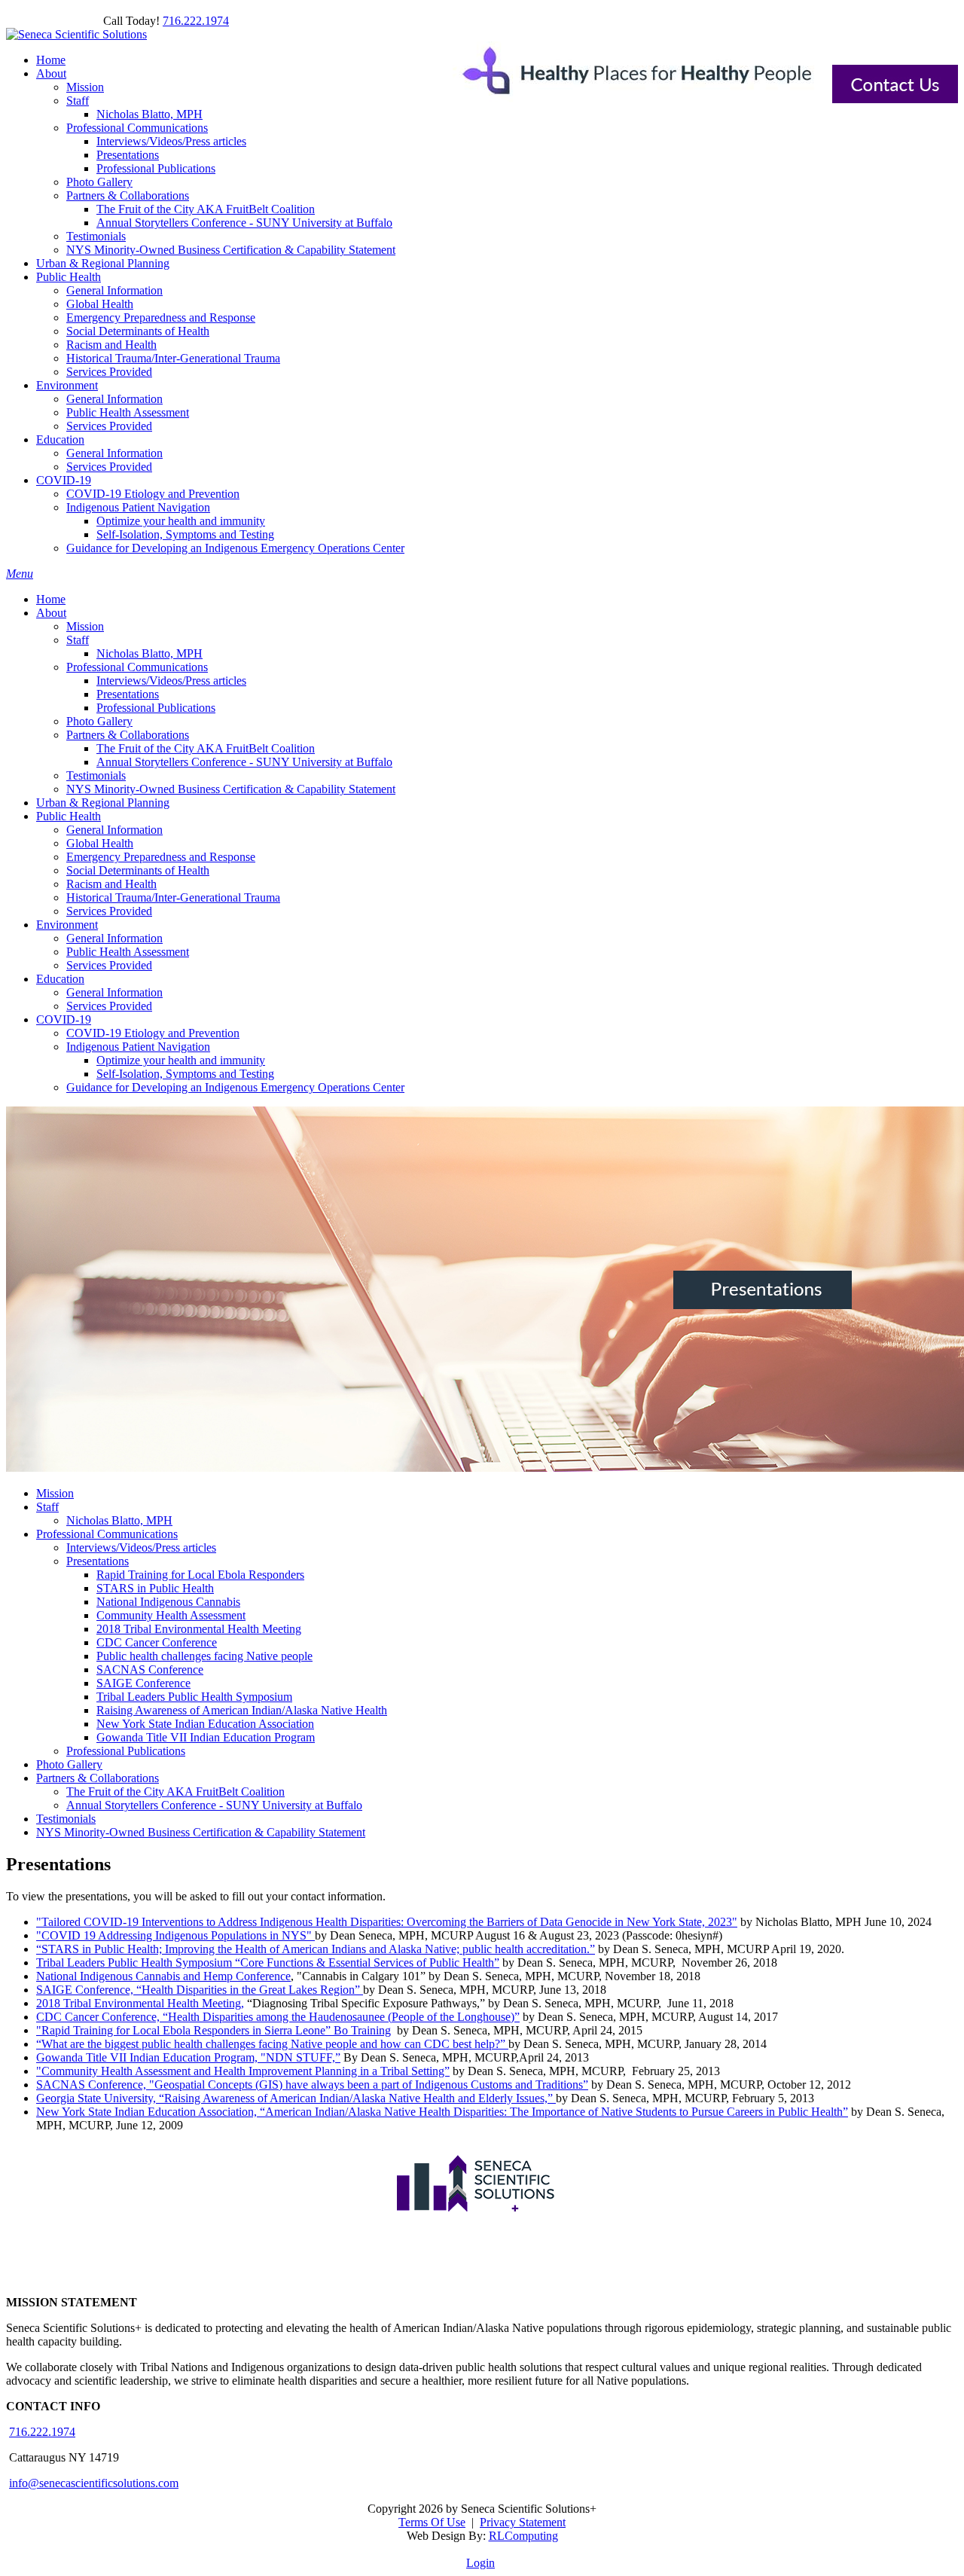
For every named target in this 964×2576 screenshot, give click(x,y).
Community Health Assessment (171, 1615)
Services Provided (109, 911)
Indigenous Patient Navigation (138, 1047)
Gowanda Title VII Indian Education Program (206, 1737)
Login (480, 2563)
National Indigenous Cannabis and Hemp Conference (163, 1976)
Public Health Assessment (128, 952)
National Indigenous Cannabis (168, 1602)
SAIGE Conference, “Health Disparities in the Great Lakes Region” (200, 1990)
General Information (114, 830)
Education (60, 979)
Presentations (128, 694)
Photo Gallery (99, 721)
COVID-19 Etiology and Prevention (153, 1033)
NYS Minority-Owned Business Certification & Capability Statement (231, 789)
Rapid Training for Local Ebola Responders (200, 1575)
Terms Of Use (432, 2522)
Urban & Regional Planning (103, 803)
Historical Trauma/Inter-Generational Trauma (173, 897)
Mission (85, 626)
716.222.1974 (196, 21)
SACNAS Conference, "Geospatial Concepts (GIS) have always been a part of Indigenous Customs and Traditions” (312, 2085)
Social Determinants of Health (138, 870)
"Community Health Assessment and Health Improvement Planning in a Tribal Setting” (243, 2071)
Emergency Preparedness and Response (161, 857)
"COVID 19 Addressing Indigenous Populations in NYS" (175, 1935)
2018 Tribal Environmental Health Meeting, (140, 2003)
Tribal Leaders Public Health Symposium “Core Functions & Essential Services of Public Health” (268, 1963)
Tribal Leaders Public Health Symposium (194, 1697)
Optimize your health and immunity (181, 1060)
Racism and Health (111, 884)
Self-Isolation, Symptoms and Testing (185, 1074)
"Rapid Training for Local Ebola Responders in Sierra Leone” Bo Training (214, 2030)
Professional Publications (156, 708)
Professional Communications (137, 667)
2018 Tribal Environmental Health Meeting (199, 1629)
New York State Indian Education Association (205, 1724)
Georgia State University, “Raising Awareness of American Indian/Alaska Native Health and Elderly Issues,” (296, 2098)
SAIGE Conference (143, 1683)
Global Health (100, 843)
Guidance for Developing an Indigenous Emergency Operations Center (235, 1087)
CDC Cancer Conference (157, 1642)
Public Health (69, 816)
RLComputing (523, 2536)
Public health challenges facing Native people (204, 1656)
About (51, 613)
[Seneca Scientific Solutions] (76, 34)
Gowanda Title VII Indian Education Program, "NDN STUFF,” (188, 2057)
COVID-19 (64, 1019)
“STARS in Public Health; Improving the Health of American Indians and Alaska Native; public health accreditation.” (316, 1949)
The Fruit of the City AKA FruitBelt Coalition (206, 748)
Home (51, 599)
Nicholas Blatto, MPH (149, 653)
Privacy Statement (523, 2522)
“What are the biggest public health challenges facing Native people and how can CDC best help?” (272, 2044)
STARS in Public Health (155, 1588)
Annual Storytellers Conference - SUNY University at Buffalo (244, 762)
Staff (78, 640)
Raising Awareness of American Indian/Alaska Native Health (242, 1710)
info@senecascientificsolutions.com (94, 2483)
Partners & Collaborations (128, 735)
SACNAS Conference (150, 1670)
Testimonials (96, 775)
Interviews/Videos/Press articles (171, 681)
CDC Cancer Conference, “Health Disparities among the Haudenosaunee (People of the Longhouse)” (278, 2017)
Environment (67, 925)
